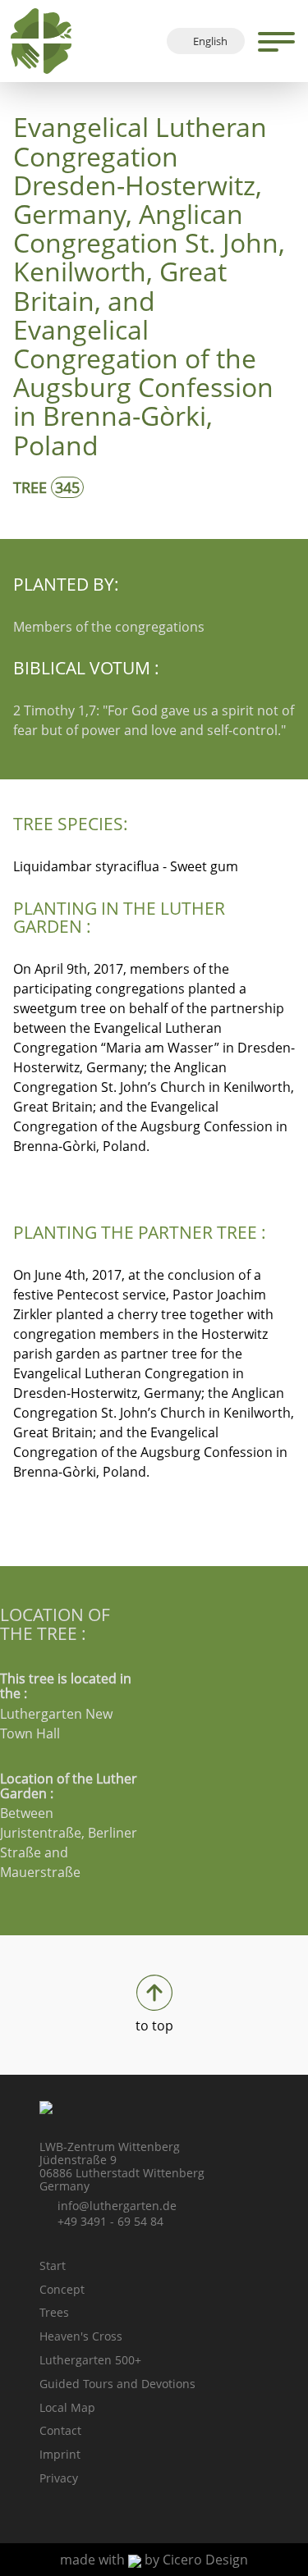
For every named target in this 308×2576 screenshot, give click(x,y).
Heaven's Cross (81, 2336)
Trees (54, 2312)
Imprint (60, 2454)
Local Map (67, 2407)
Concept (62, 2289)
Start (53, 2265)
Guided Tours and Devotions (117, 2384)
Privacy (59, 2478)
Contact (60, 2430)
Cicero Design (205, 2560)
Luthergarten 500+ (90, 2360)
